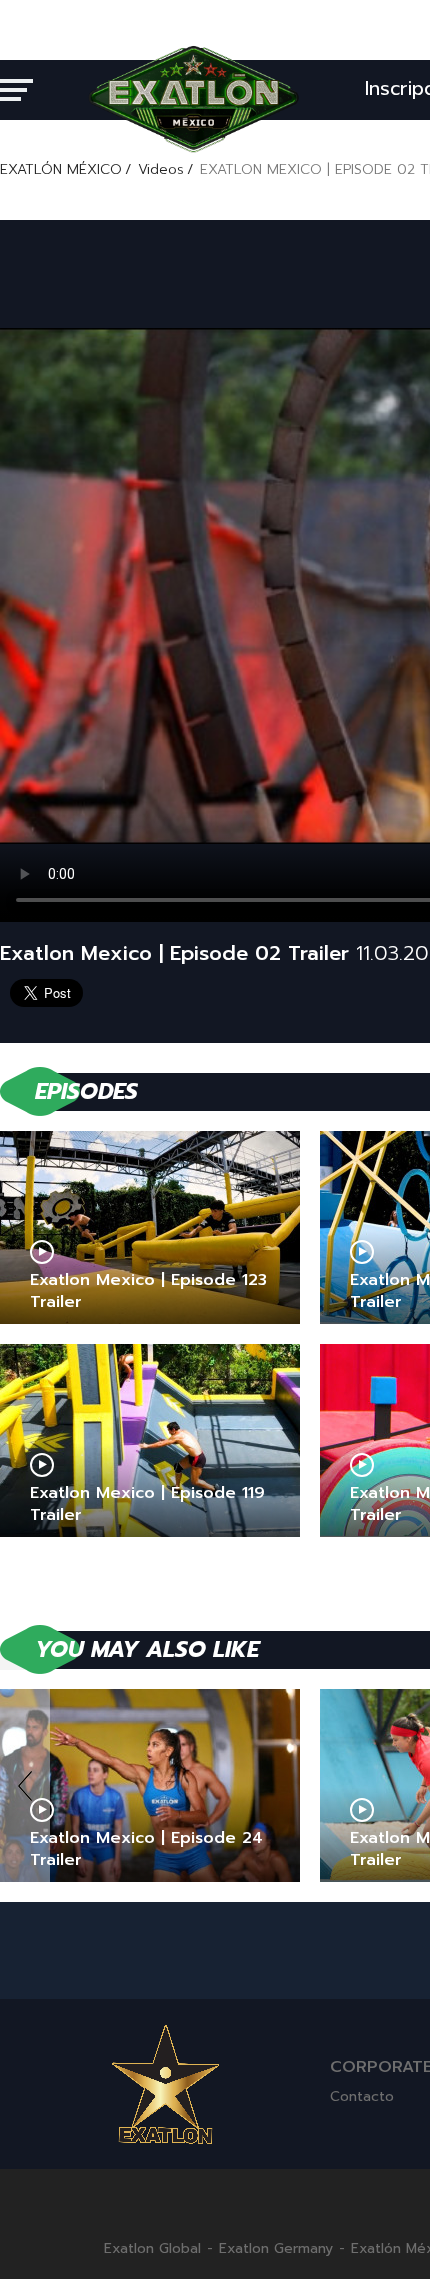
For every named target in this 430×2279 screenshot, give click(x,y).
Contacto (362, 2096)
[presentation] (25, 1785)
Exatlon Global (152, 2249)
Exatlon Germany (276, 2249)
